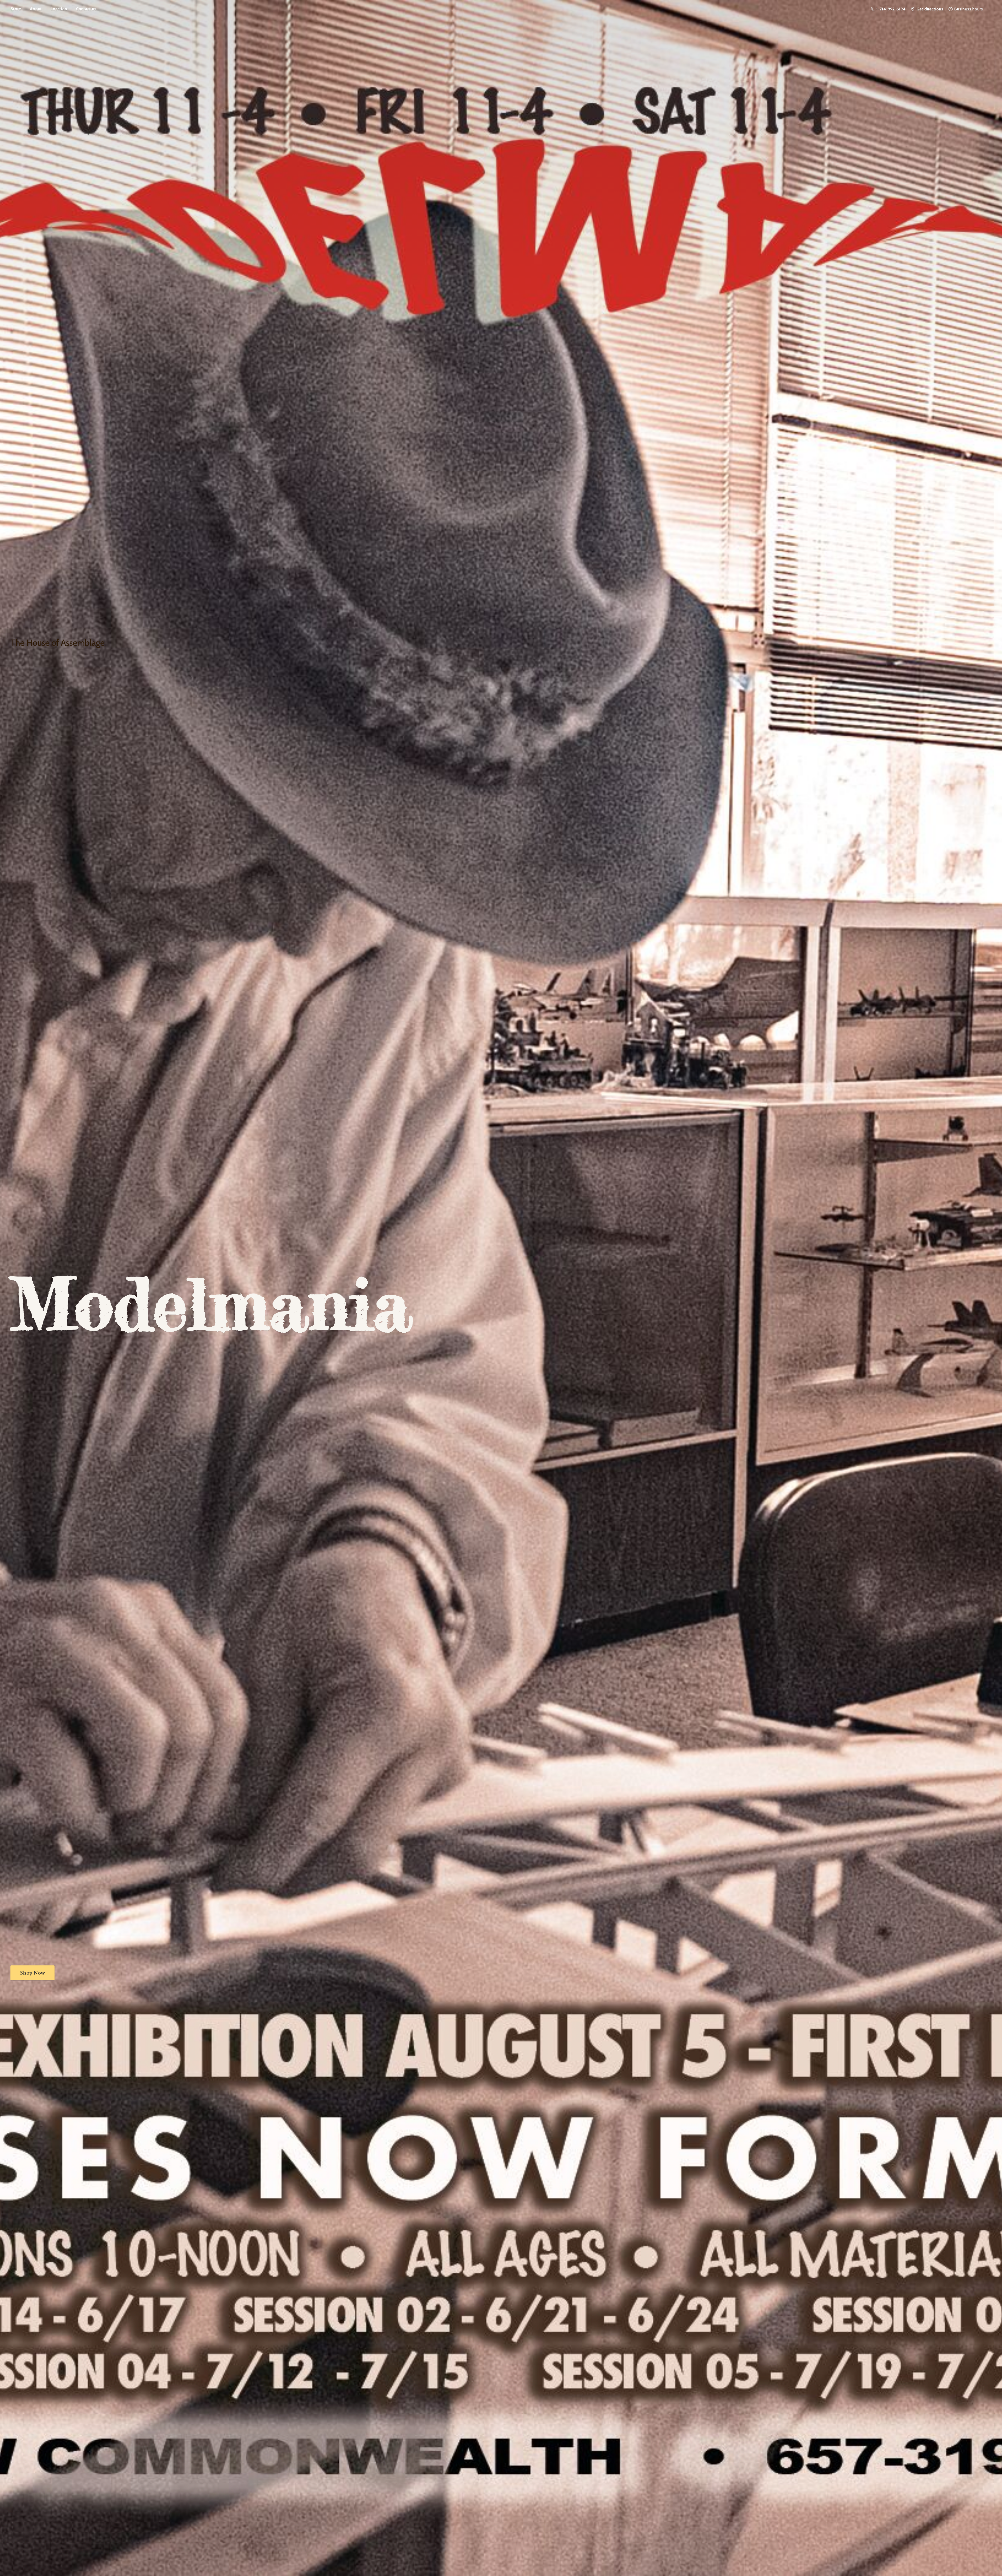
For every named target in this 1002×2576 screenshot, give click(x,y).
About (36, 9)
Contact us (86, 9)
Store (16, 9)
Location (59, 9)
